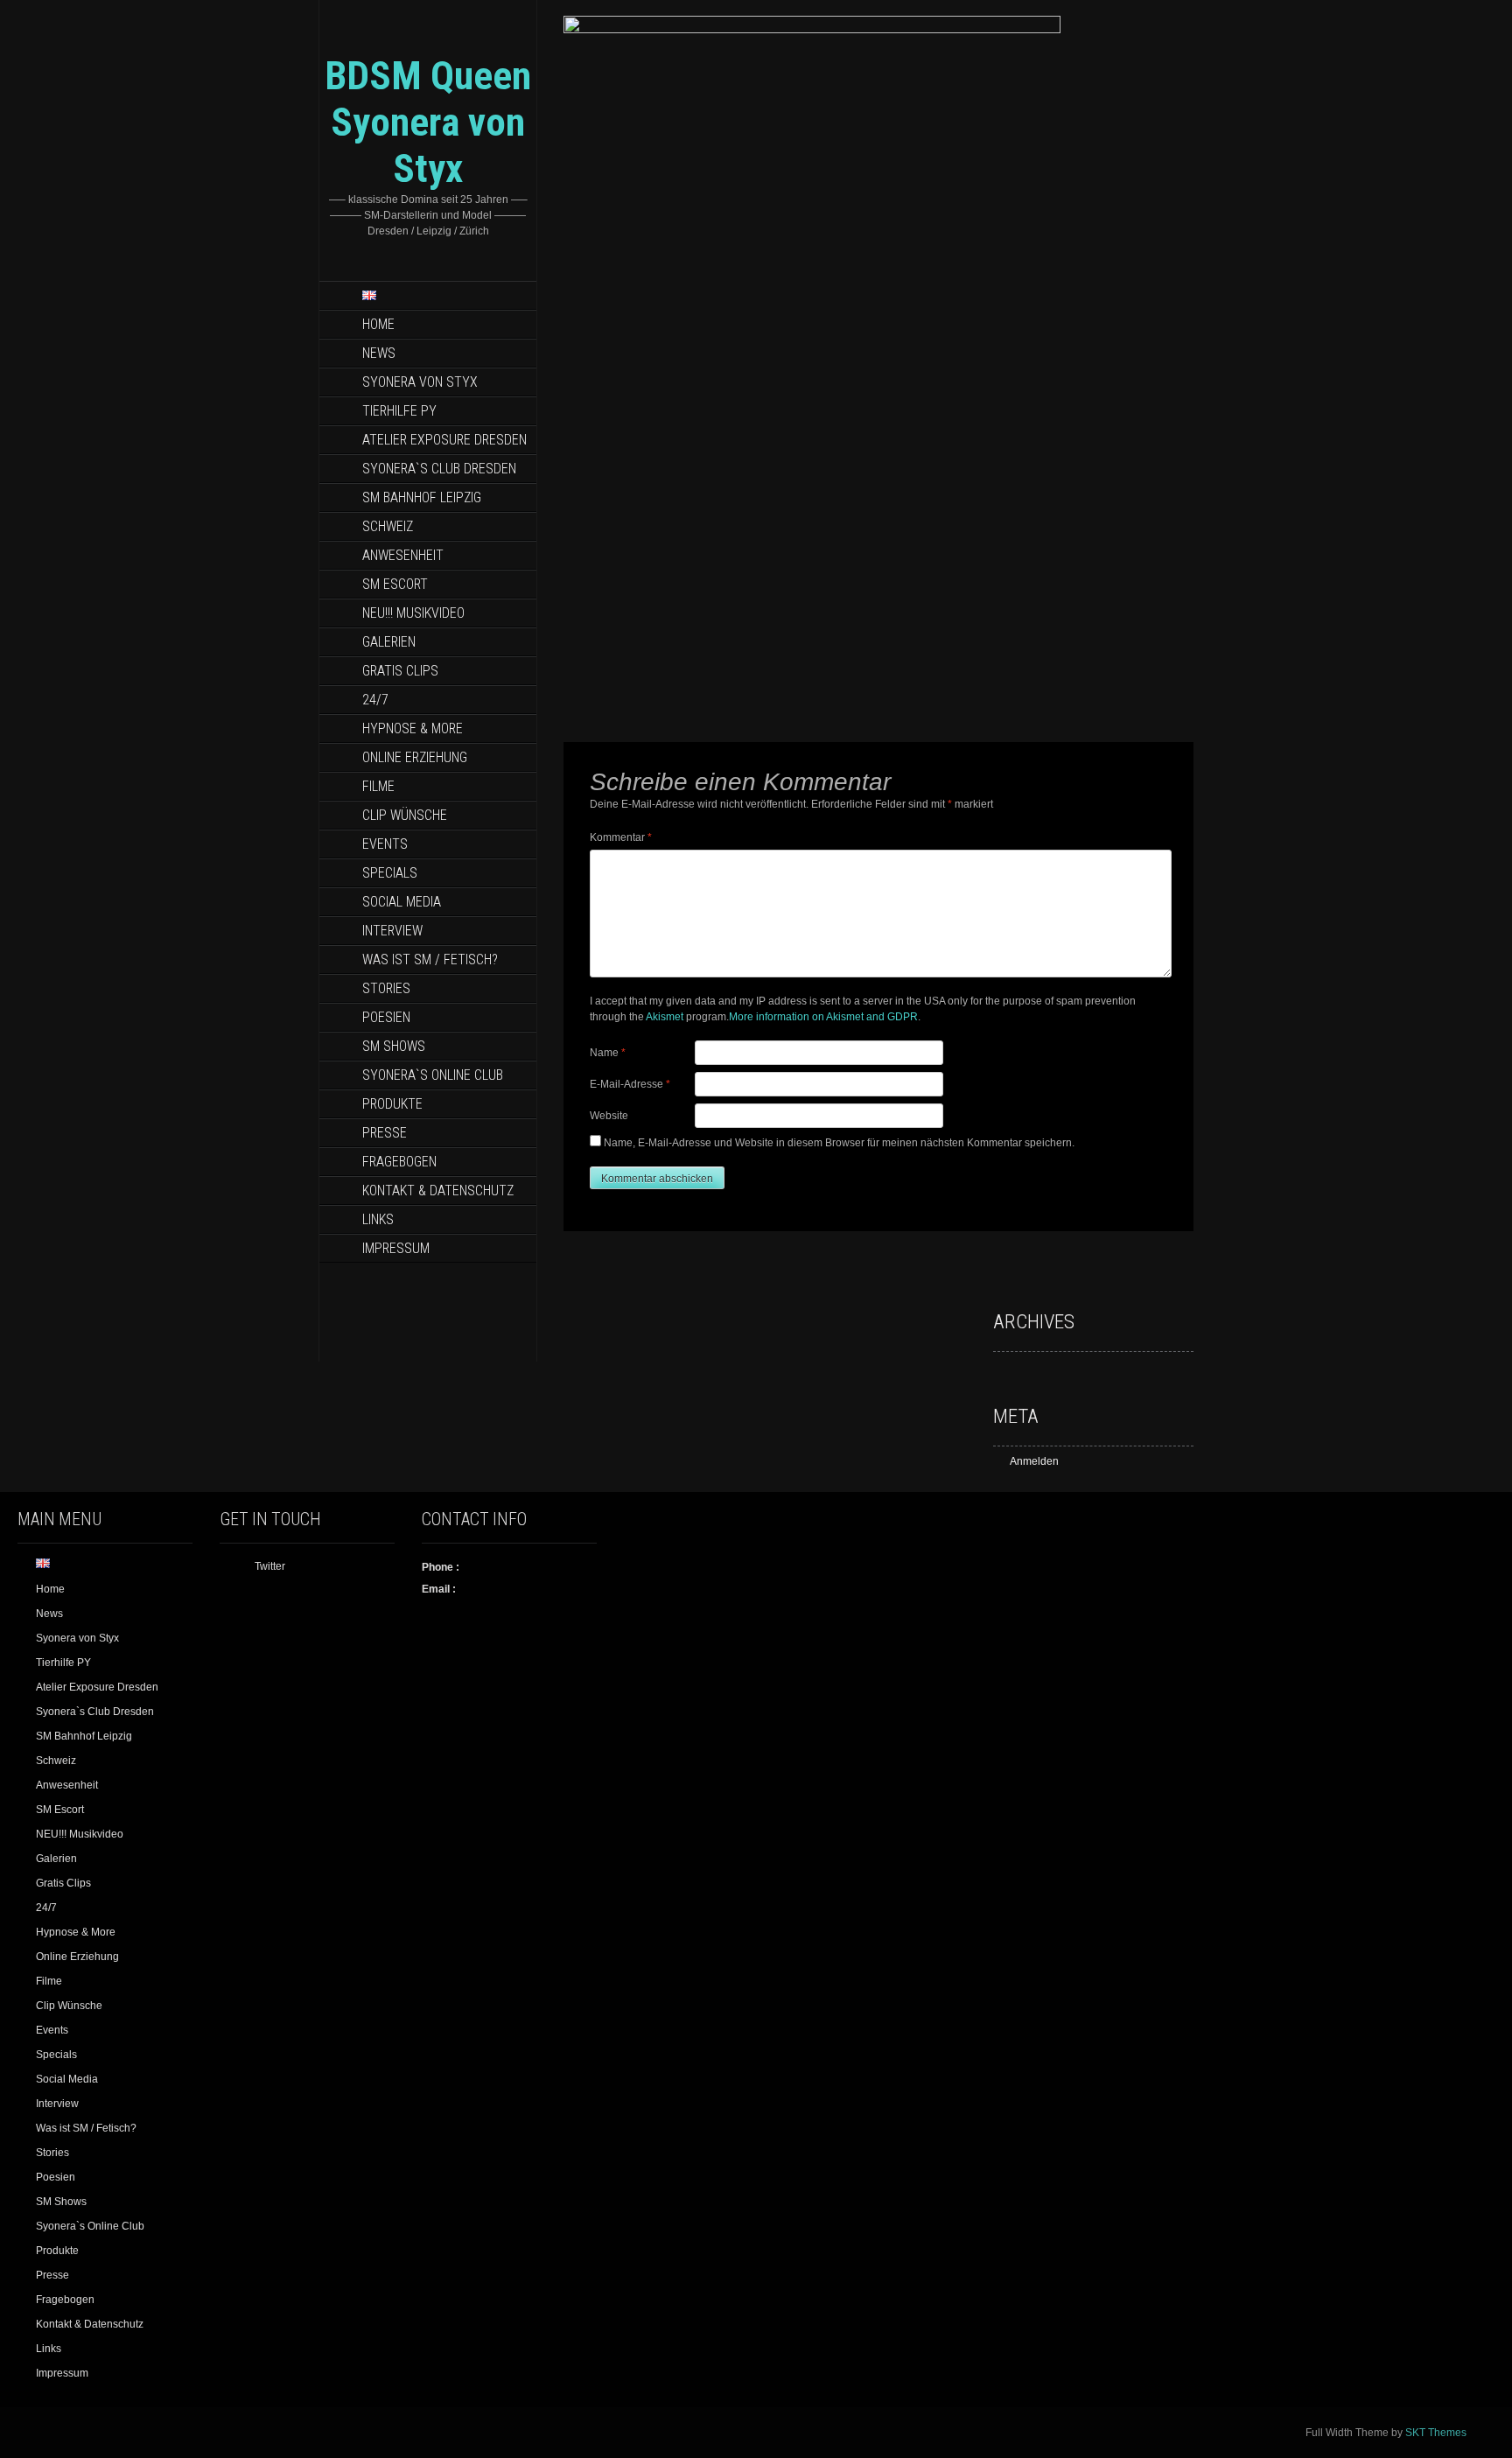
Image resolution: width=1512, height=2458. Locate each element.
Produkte (392, 1104)
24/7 (375, 700)
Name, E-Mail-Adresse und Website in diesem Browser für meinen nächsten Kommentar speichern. (839, 1143)
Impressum (396, 1248)
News (379, 353)
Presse (385, 1133)
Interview (392, 931)
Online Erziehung (415, 757)
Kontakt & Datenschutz (438, 1190)
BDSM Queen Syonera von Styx (428, 122)
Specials (390, 873)
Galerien (389, 642)
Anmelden (1034, 1461)
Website (609, 1116)
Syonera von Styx (420, 382)
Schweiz (388, 526)
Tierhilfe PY (399, 411)
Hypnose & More (413, 728)
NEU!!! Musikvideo (413, 613)
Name (608, 1053)
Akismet (665, 1017)
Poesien (386, 1017)
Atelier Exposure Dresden (444, 440)
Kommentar (621, 837)
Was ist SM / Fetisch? (430, 959)
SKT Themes (1436, 2433)
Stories (386, 988)
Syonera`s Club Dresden (439, 469)
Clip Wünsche (405, 815)
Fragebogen (399, 1162)
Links (378, 1219)
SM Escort (395, 584)
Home (378, 324)
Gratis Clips (400, 671)
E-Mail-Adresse (630, 1084)
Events (385, 844)
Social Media (402, 902)
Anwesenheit (403, 555)
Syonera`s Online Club (433, 1075)
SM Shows (394, 1046)
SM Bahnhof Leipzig (422, 497)
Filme (378, 786)
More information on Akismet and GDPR (823, 1017)
